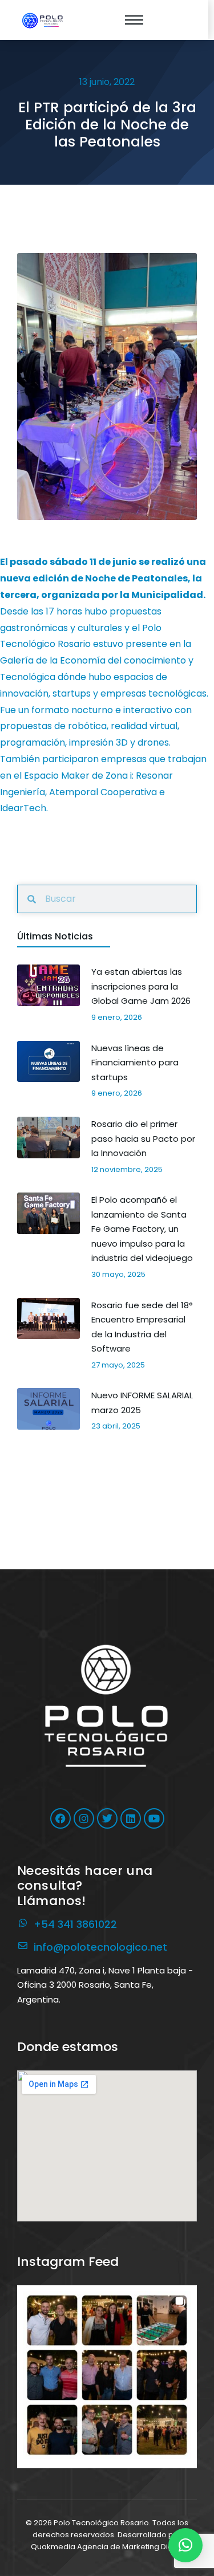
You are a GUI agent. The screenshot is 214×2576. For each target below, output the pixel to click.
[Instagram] (84, 1818)
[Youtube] (154, 1818)
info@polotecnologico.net (100, 1947)
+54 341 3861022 (75, 1924)
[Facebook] (60, 1818)
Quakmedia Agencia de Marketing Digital (107, 2547)
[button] (107, 2375)
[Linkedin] (131, 1818)
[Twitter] (107, 1818)
